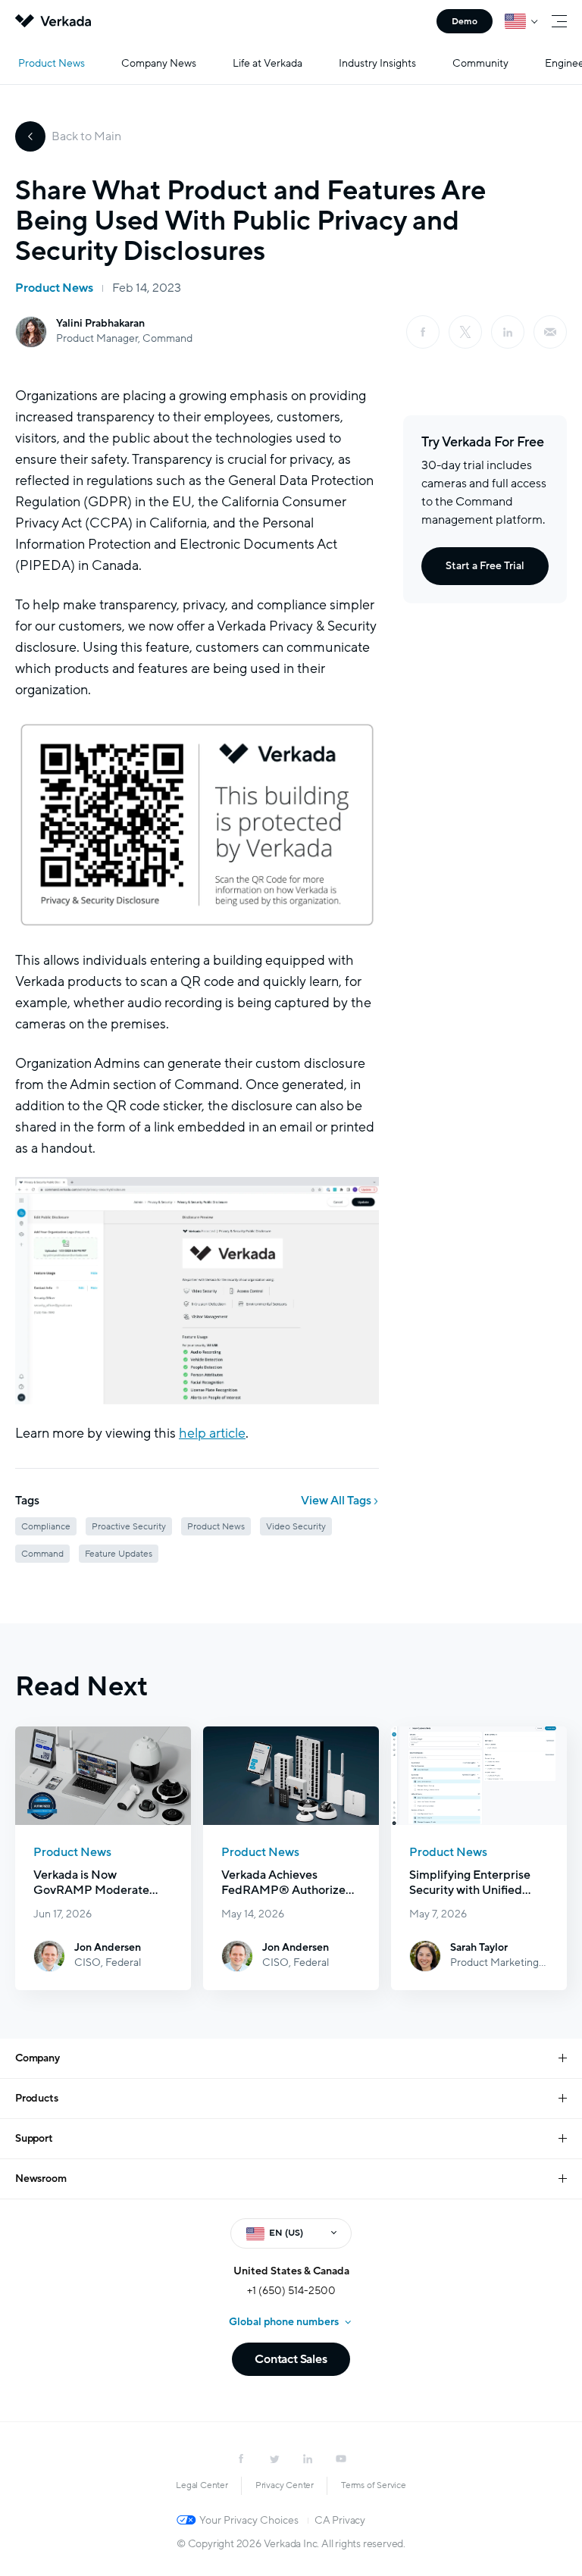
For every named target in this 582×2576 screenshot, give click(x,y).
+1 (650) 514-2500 (291, 2291)
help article (212, 1433)
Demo (465, 21)
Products (36, 2098)
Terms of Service (374, 2485)
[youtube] (341, 2459)
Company (38, 2058)
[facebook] (423, 332)
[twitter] (274, 2459)
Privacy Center (285, 2485)
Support (34, 2138)
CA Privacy (340, 2520)
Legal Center (202, 2485)
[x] (465, 332)
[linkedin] (508, 332)
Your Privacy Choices (249, 2520)
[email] (550, 332)
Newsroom (41, 2178)
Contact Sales (291, 2359)
